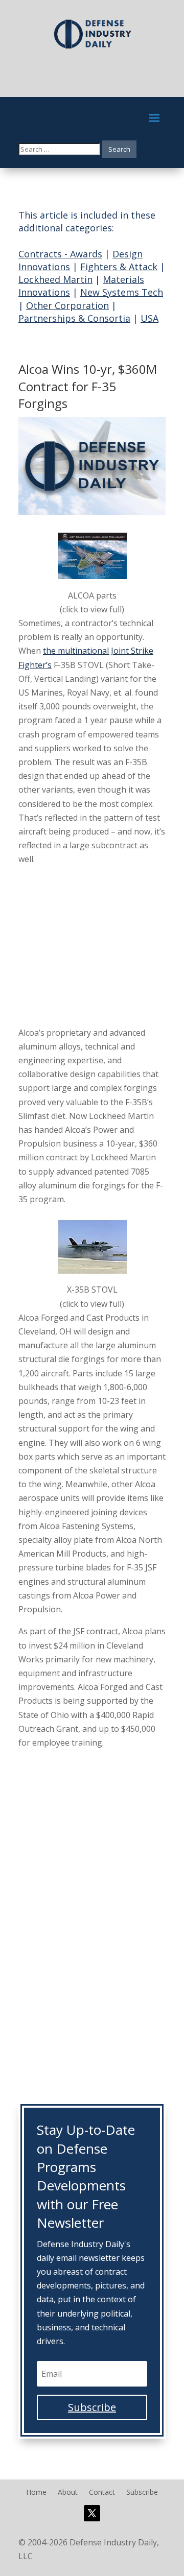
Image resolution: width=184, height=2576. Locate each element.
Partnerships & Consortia (74, 318)
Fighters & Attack (119, 267)
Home (36, 2493)
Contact (102, 2493)
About (68, 2493)
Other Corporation (67, 305)
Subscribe (142, 2493)
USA (149, 318)
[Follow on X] (92, 2513)
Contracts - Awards (60, 254)
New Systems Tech (122, 292)
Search (119, 149)
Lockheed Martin (55, 279)
